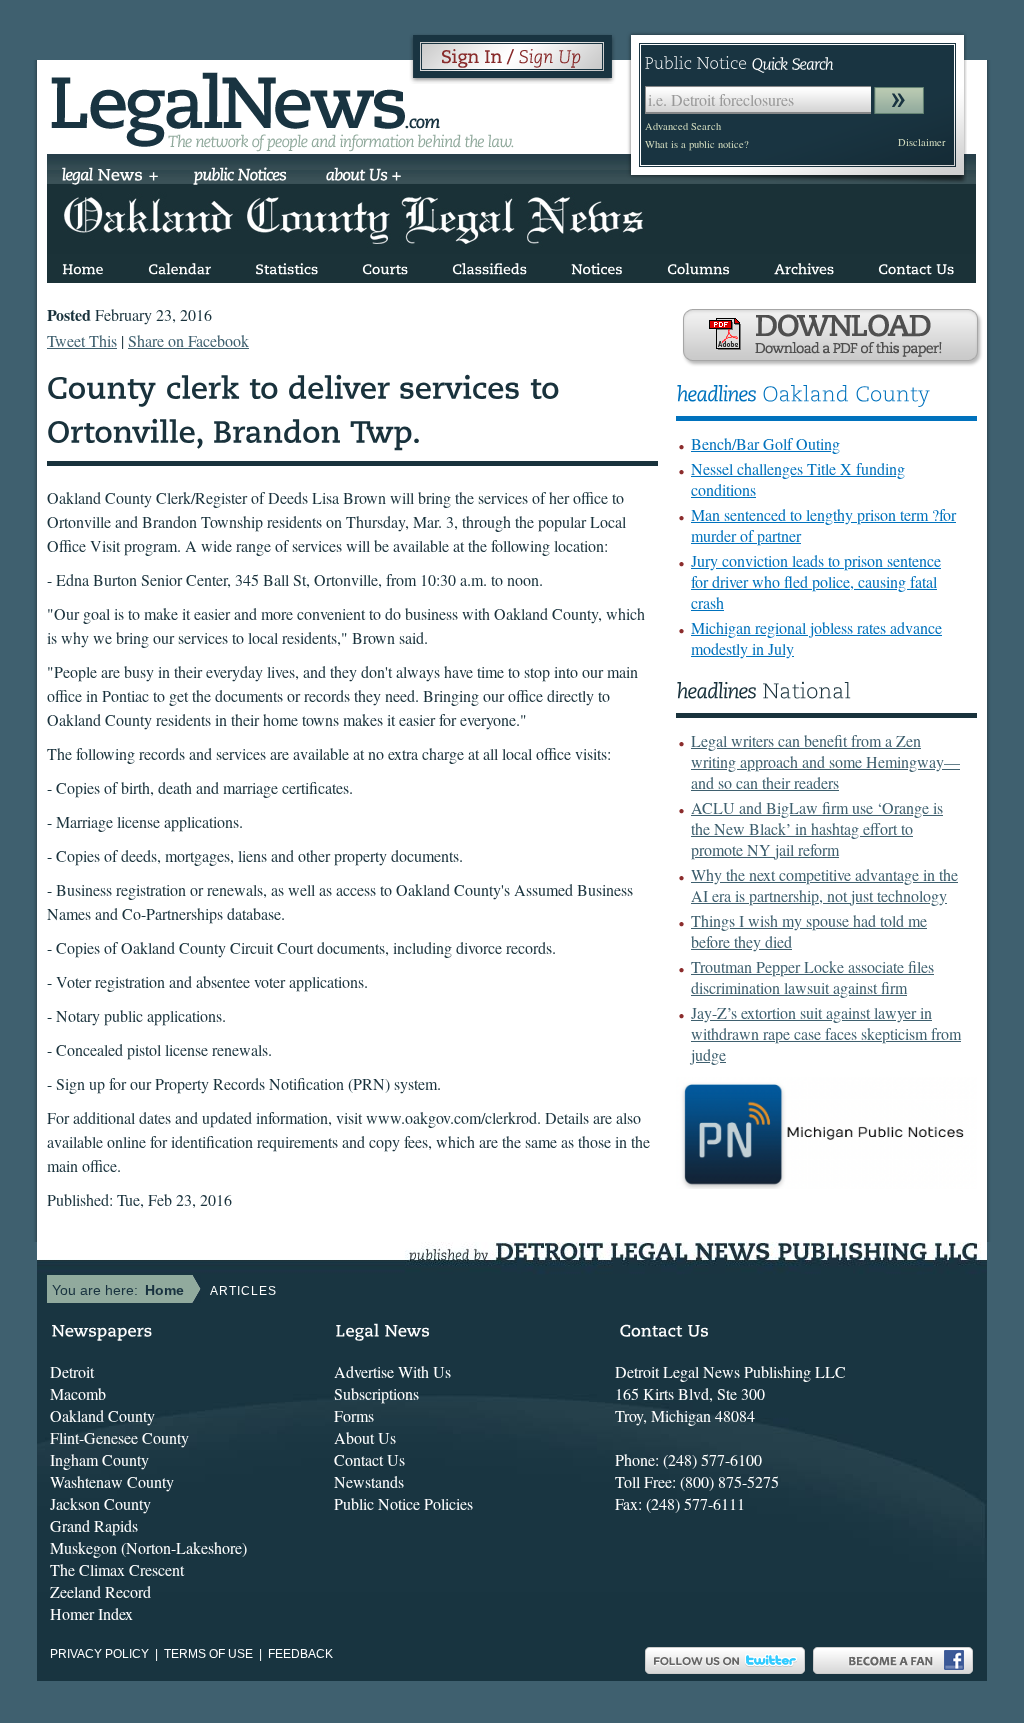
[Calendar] (179, 265)
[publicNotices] (240, 177)
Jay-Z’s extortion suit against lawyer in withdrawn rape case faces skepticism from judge (826, 1033)
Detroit (72, 1371)
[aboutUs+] (363, 177)
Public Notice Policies (403, 1503)
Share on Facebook (188, 340)
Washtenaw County (112, 1481)
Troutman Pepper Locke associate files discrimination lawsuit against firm (812, 977)
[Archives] (804, 265)
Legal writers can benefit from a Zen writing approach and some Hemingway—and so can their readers (825, 761)
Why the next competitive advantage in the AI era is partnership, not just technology (824, 885)
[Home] (83, 265)
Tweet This (82, 340)
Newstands (369, 1481)
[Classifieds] (489, 265)
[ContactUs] (916, 265)
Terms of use (208, 1654)
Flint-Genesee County (119, 1437)
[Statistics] (286, 265)
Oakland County (102, 1415)
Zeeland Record (100, 1591)
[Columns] (698, 265)
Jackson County (100, 1503)
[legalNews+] (110, 177)
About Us (365, 1437)
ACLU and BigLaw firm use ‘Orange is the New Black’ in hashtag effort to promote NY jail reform (817, 828)
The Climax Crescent (117, 1569)
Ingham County (99, 1459)
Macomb (78, 1393)
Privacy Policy (99, 1654)
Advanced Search (683, 126)
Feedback (300, 1654)
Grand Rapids (94, 1525)
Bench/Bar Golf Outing (765, 443)
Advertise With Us (392, 1371)
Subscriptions (376, 1393)
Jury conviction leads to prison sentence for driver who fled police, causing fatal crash (816, 581)
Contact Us (369, 1459)
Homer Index (91, 1613)
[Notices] (597, 265)
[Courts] (385, 265)
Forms (354, 1415)
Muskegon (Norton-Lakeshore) (148, 1547)
